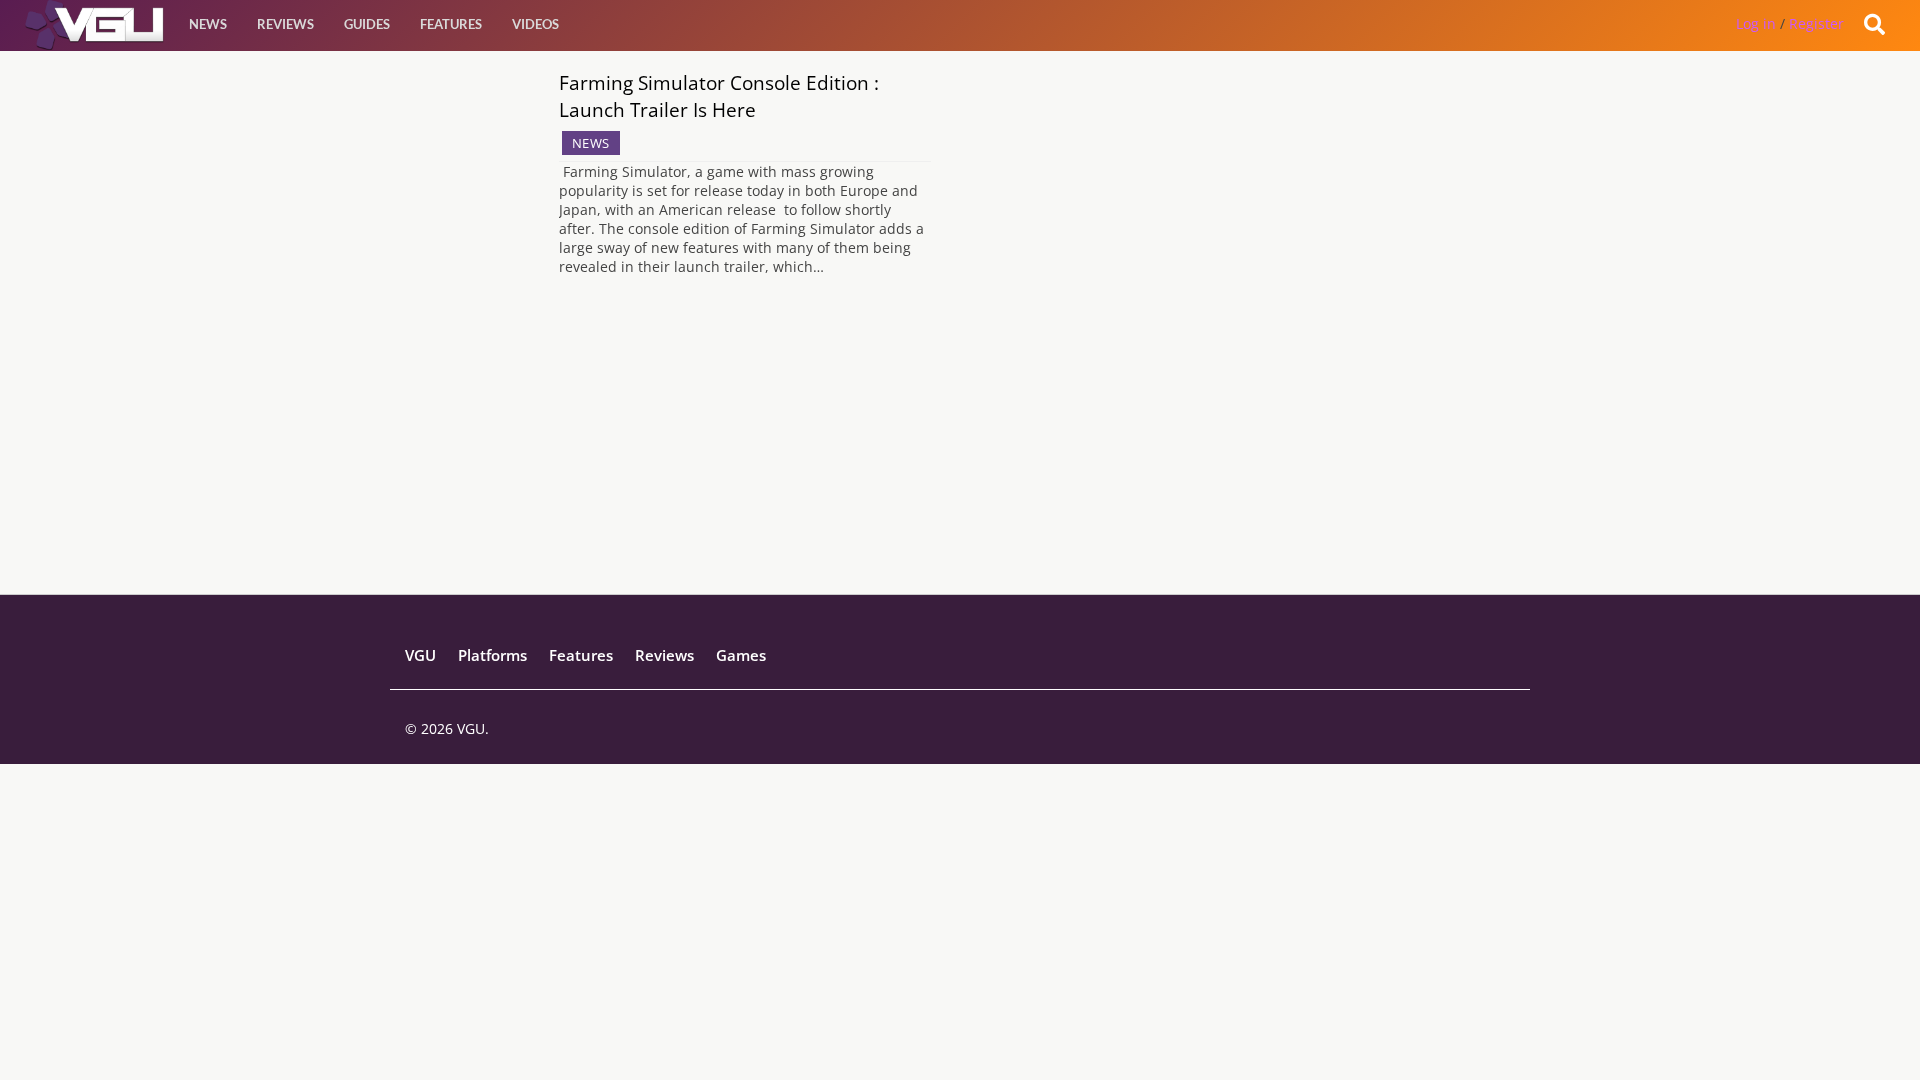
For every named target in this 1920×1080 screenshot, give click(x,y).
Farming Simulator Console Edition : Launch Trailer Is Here (719, 96)
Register (1816, 23)
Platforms (492, 655)
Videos (535, 24)
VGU (420, 655)
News (208, 24)
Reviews (285, 24)
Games (741, 655)
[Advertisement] (960, 454)
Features (451, 24)
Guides (367, 24)
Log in (1756, 23)
